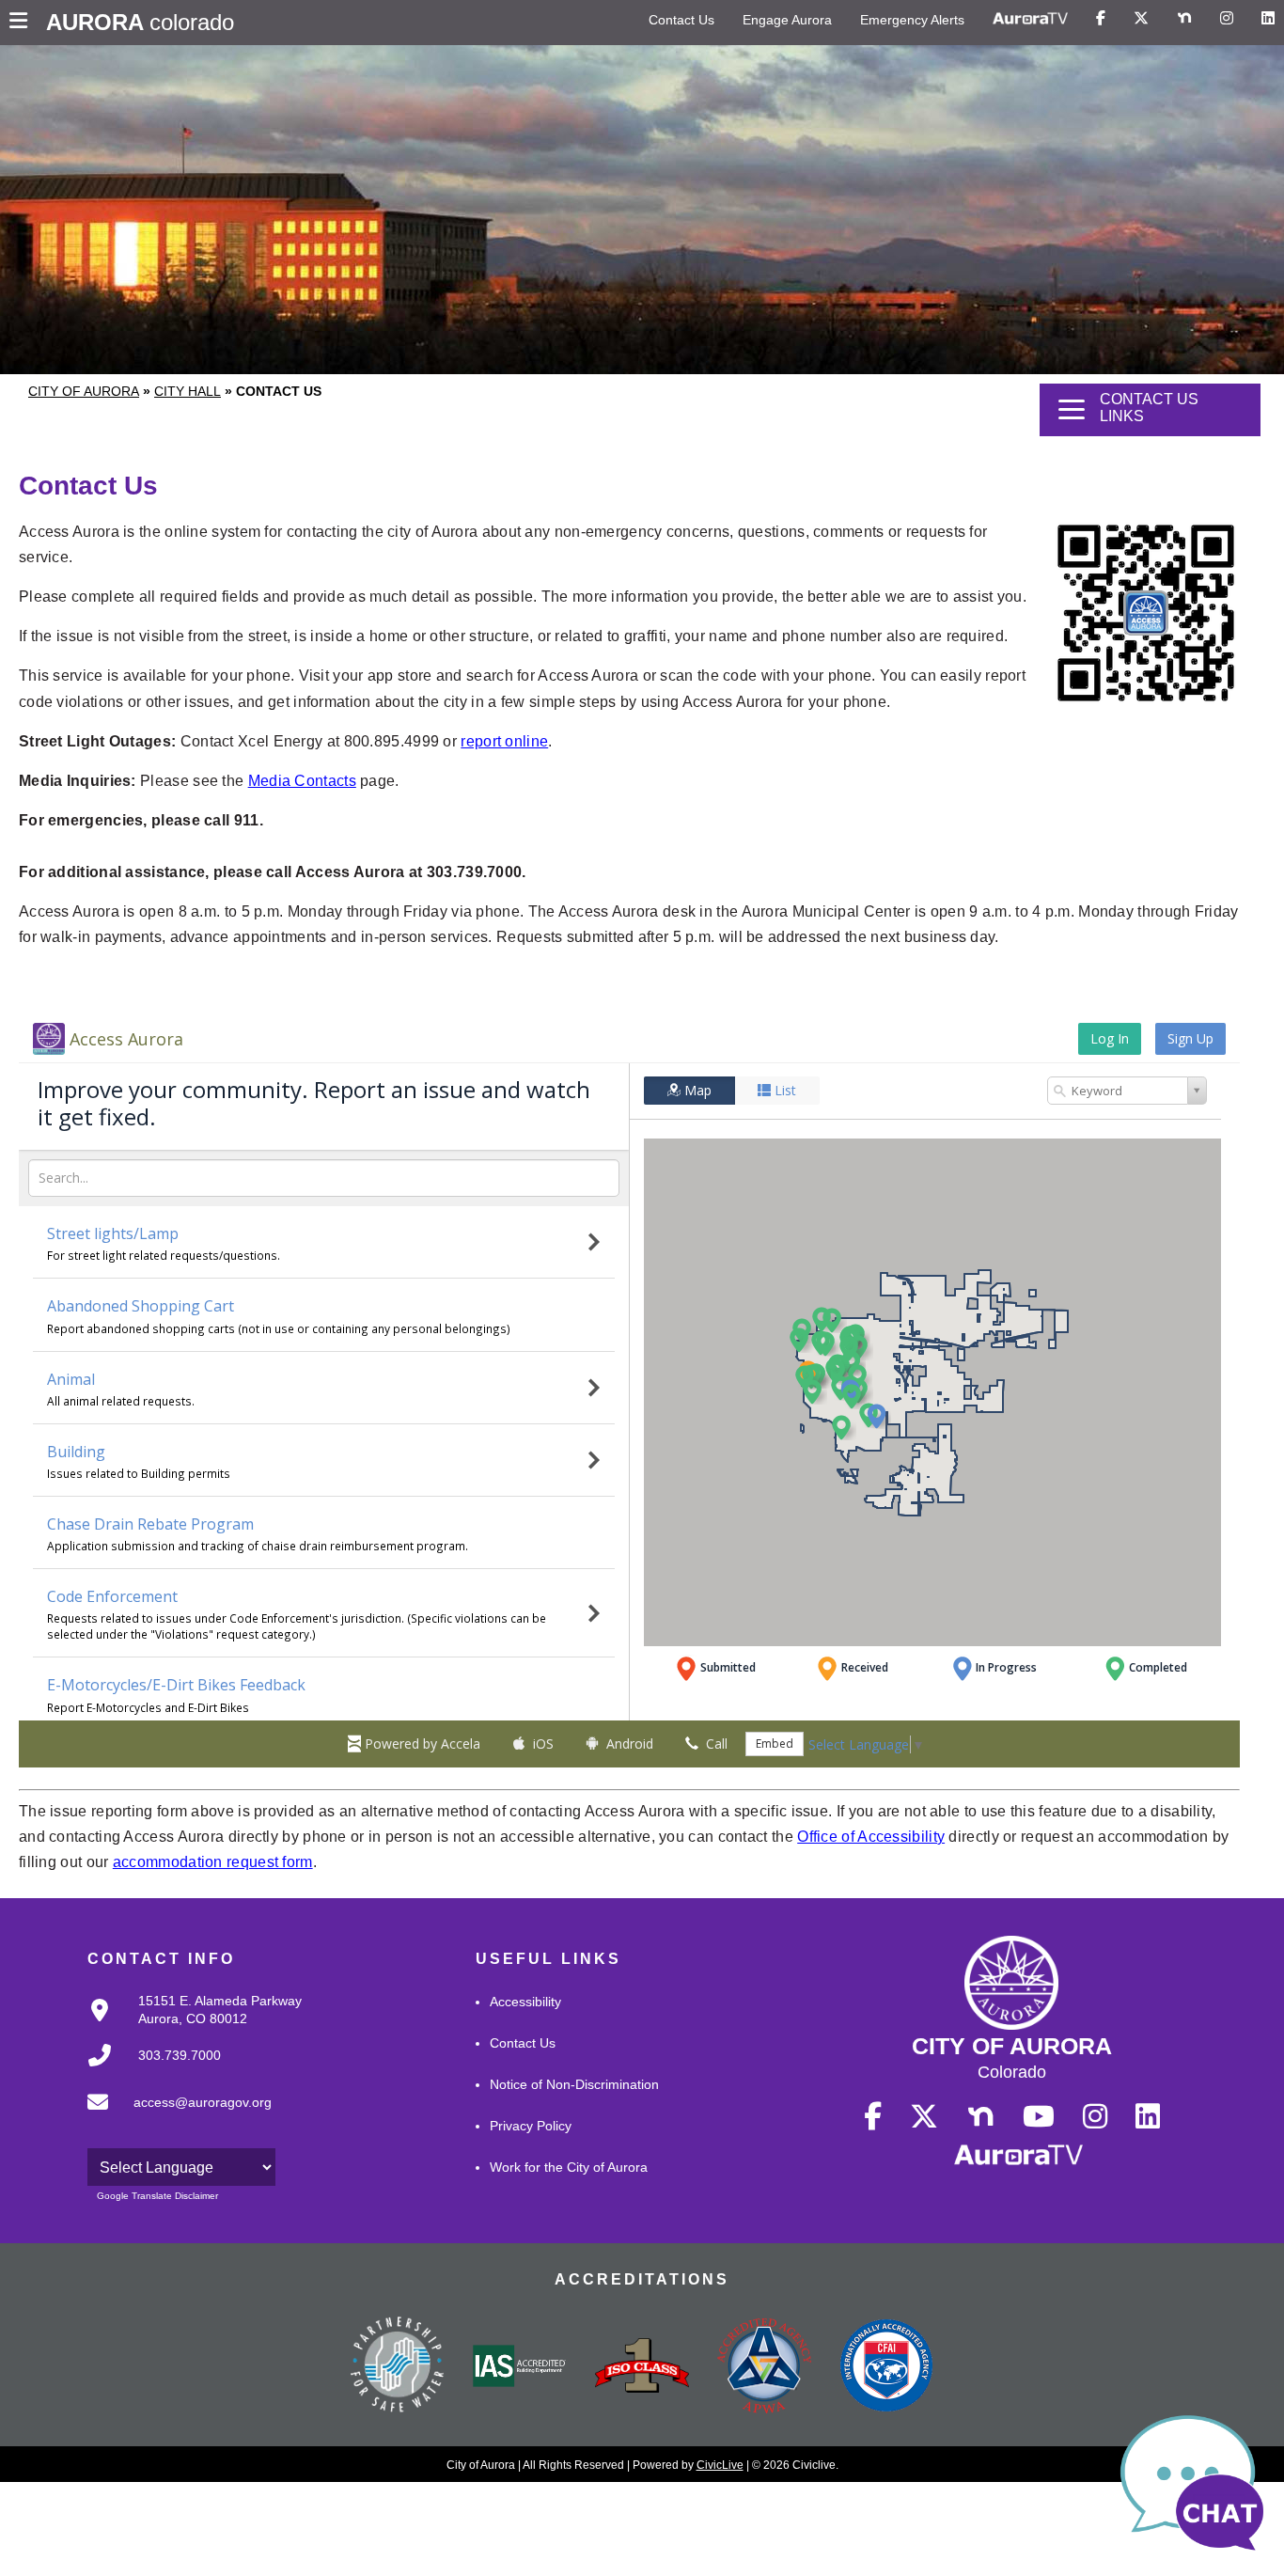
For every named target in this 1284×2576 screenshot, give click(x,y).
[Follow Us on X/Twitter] (1141, 19)
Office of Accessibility (871, 1837)
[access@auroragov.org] (174, 2117)
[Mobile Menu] (23, 23)
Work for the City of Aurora (569, 2167)
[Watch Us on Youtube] (1039, 2117)
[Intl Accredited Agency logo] (886, 2367)
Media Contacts (302, 781)
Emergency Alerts (912, 20)
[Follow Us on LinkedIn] (1268, 19)
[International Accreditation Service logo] (520, 2367)
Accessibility (525, 2002)
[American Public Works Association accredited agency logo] (764, 2368)
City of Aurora (84, 391)
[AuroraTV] (1030, 19)
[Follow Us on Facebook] (1101, 19)
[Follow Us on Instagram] (1227, 19)
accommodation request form (213, 1862)
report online (504, 741)
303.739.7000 (180, 2055)
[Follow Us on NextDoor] (1184, 19)
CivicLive (720, 2465)
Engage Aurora (787, 20)
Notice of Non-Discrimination (574, 2084)
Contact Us (681, 20)
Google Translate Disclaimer (157, 2196)
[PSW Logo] (398, 2367)
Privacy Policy (531, 2126)
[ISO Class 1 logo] (642, 2367)
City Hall (188, 391)
